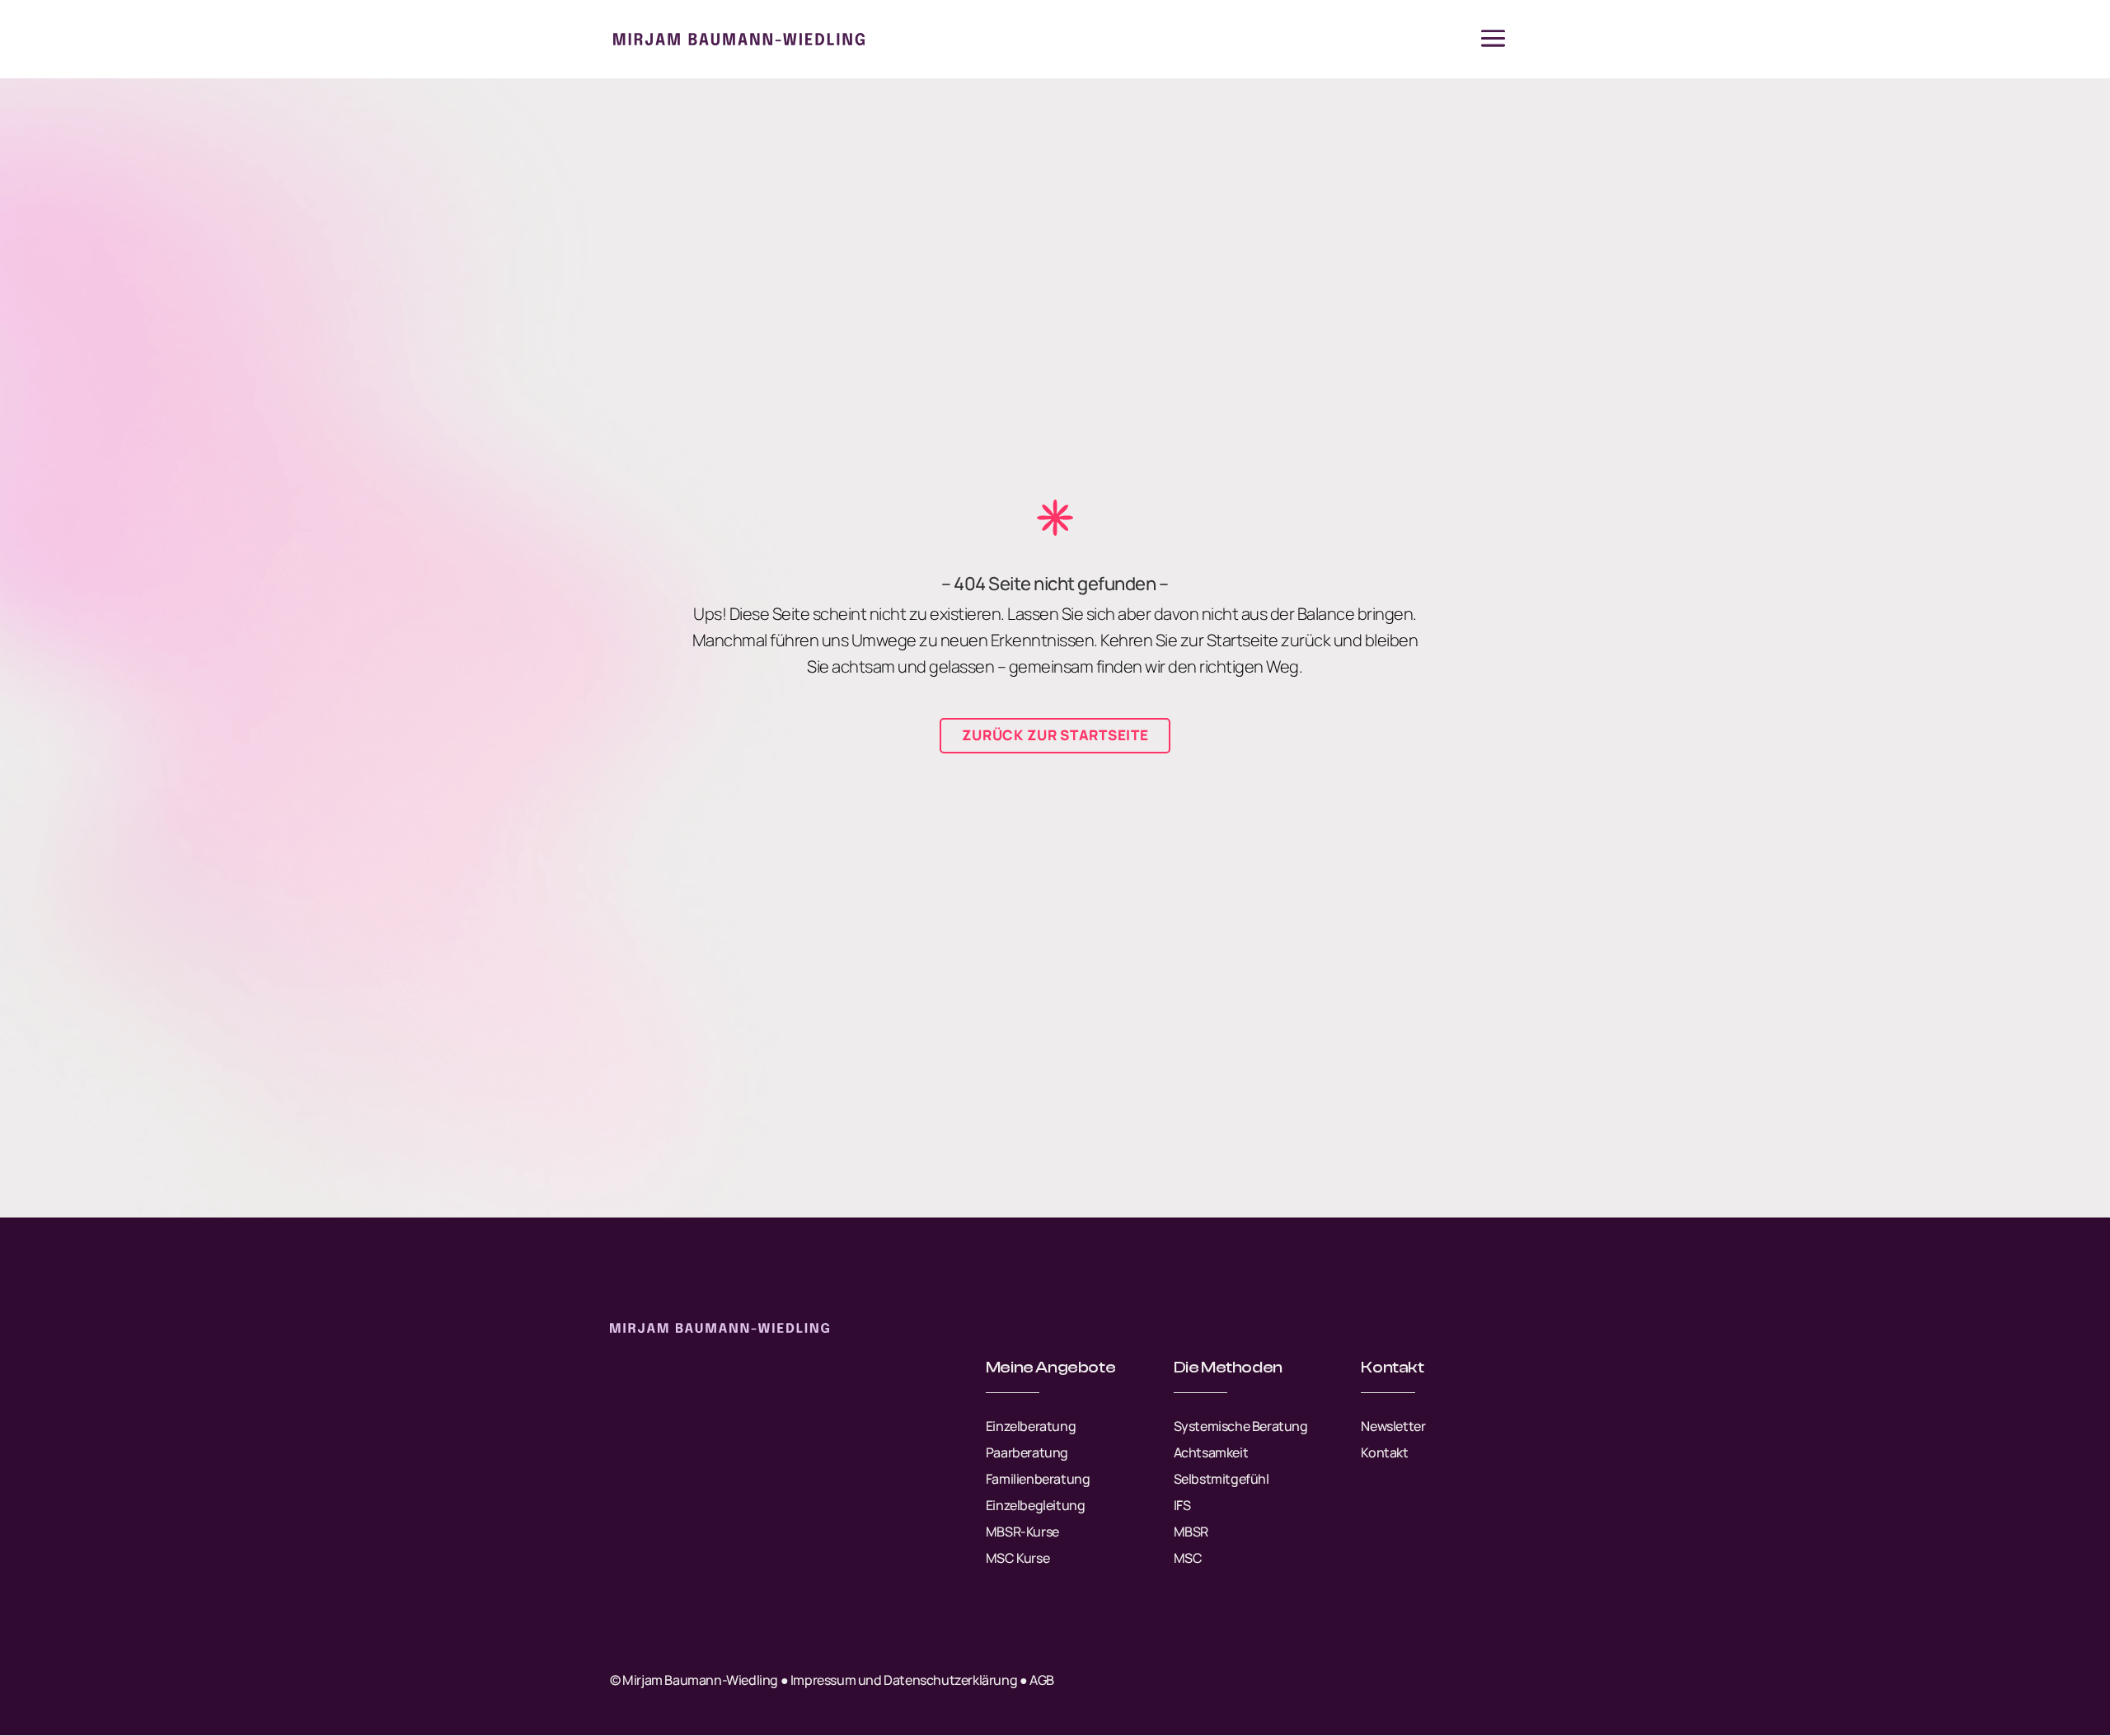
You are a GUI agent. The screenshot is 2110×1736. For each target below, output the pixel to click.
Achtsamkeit (1211, 1452)
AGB (1042, 1680)
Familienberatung (1038, 1479)
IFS (1182, 1505)
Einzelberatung (1031, 1426)
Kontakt (1384, 1452)
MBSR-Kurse (1022, 1532)
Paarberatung (1027, 1452)
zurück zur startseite (1055, 735)
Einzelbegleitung (1036, 1505)
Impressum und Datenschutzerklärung (904, 1680)
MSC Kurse (1017, 1558)
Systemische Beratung (1241, 1426)
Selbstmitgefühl (1221, 1479)
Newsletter (1393, 1426)
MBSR (1191, 1532)
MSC (1188, 1558)
